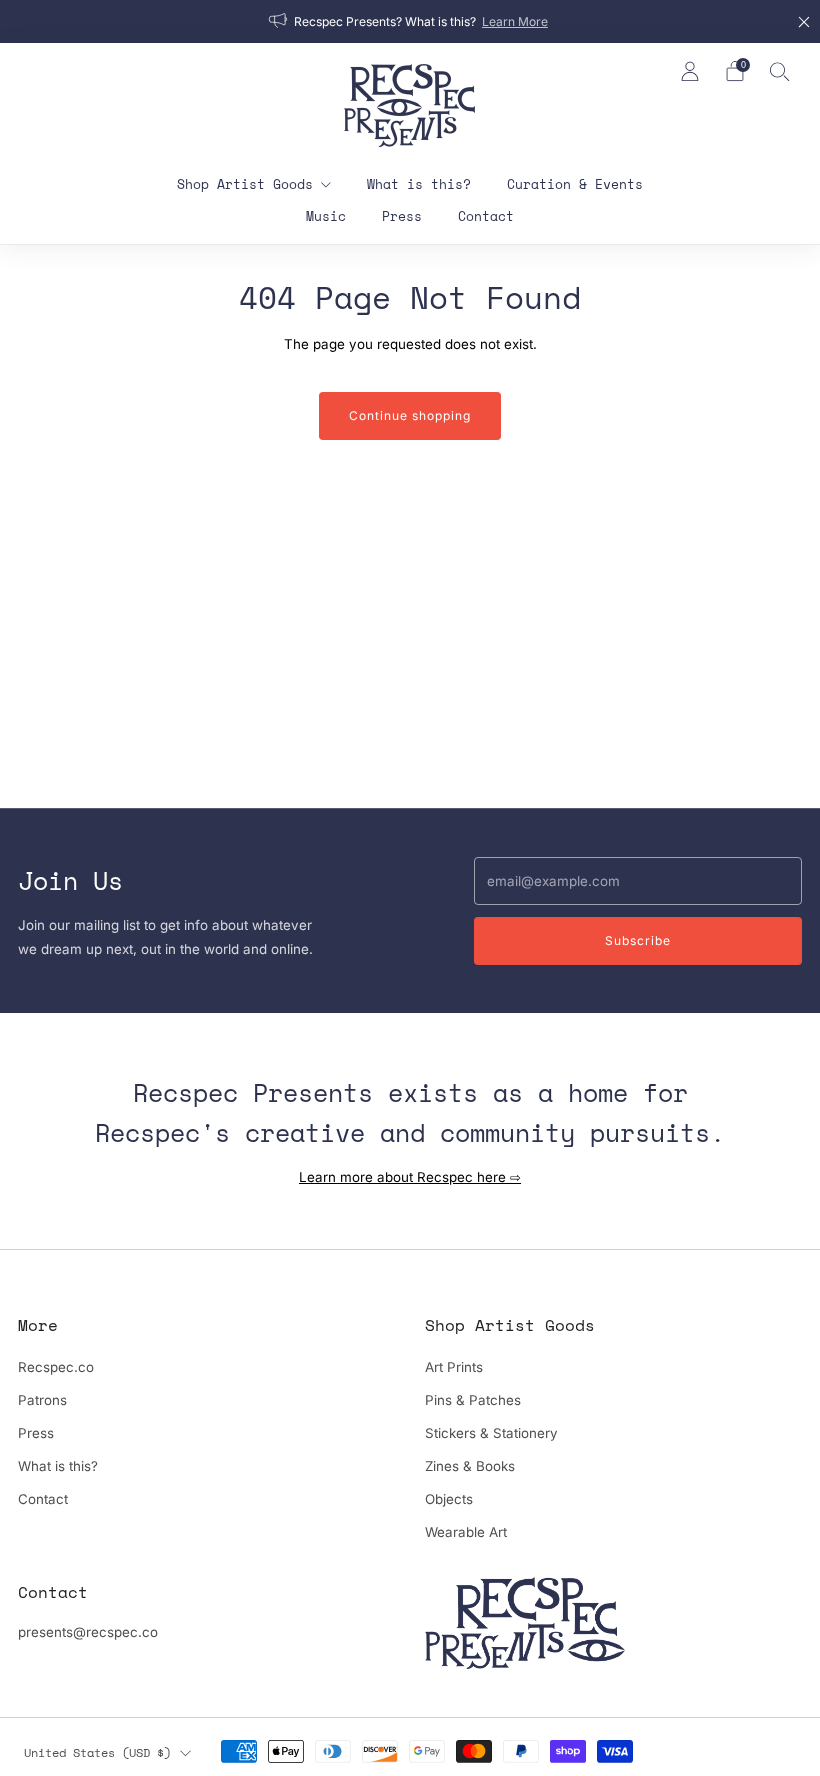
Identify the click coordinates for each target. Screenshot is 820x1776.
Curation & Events (575, 184)
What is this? (419, 184)
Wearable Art (466, 1532)
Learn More (515, 21)
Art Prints (454, 1367)
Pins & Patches (473, 1400)
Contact (486, 216)
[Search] (780, 71)
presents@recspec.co (88, 1632)
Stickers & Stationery (491, 1433)
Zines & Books (470, 1466)
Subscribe (638, 940)
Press (402, 216)
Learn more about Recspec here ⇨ (410, 1177)
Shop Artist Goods (245, 184)
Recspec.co (56, 1367)
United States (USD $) (97, 1752)
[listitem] (410, 21)
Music (326, 216)
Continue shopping (410, 415)
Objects (449, 1499)
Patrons (42, 1400)
